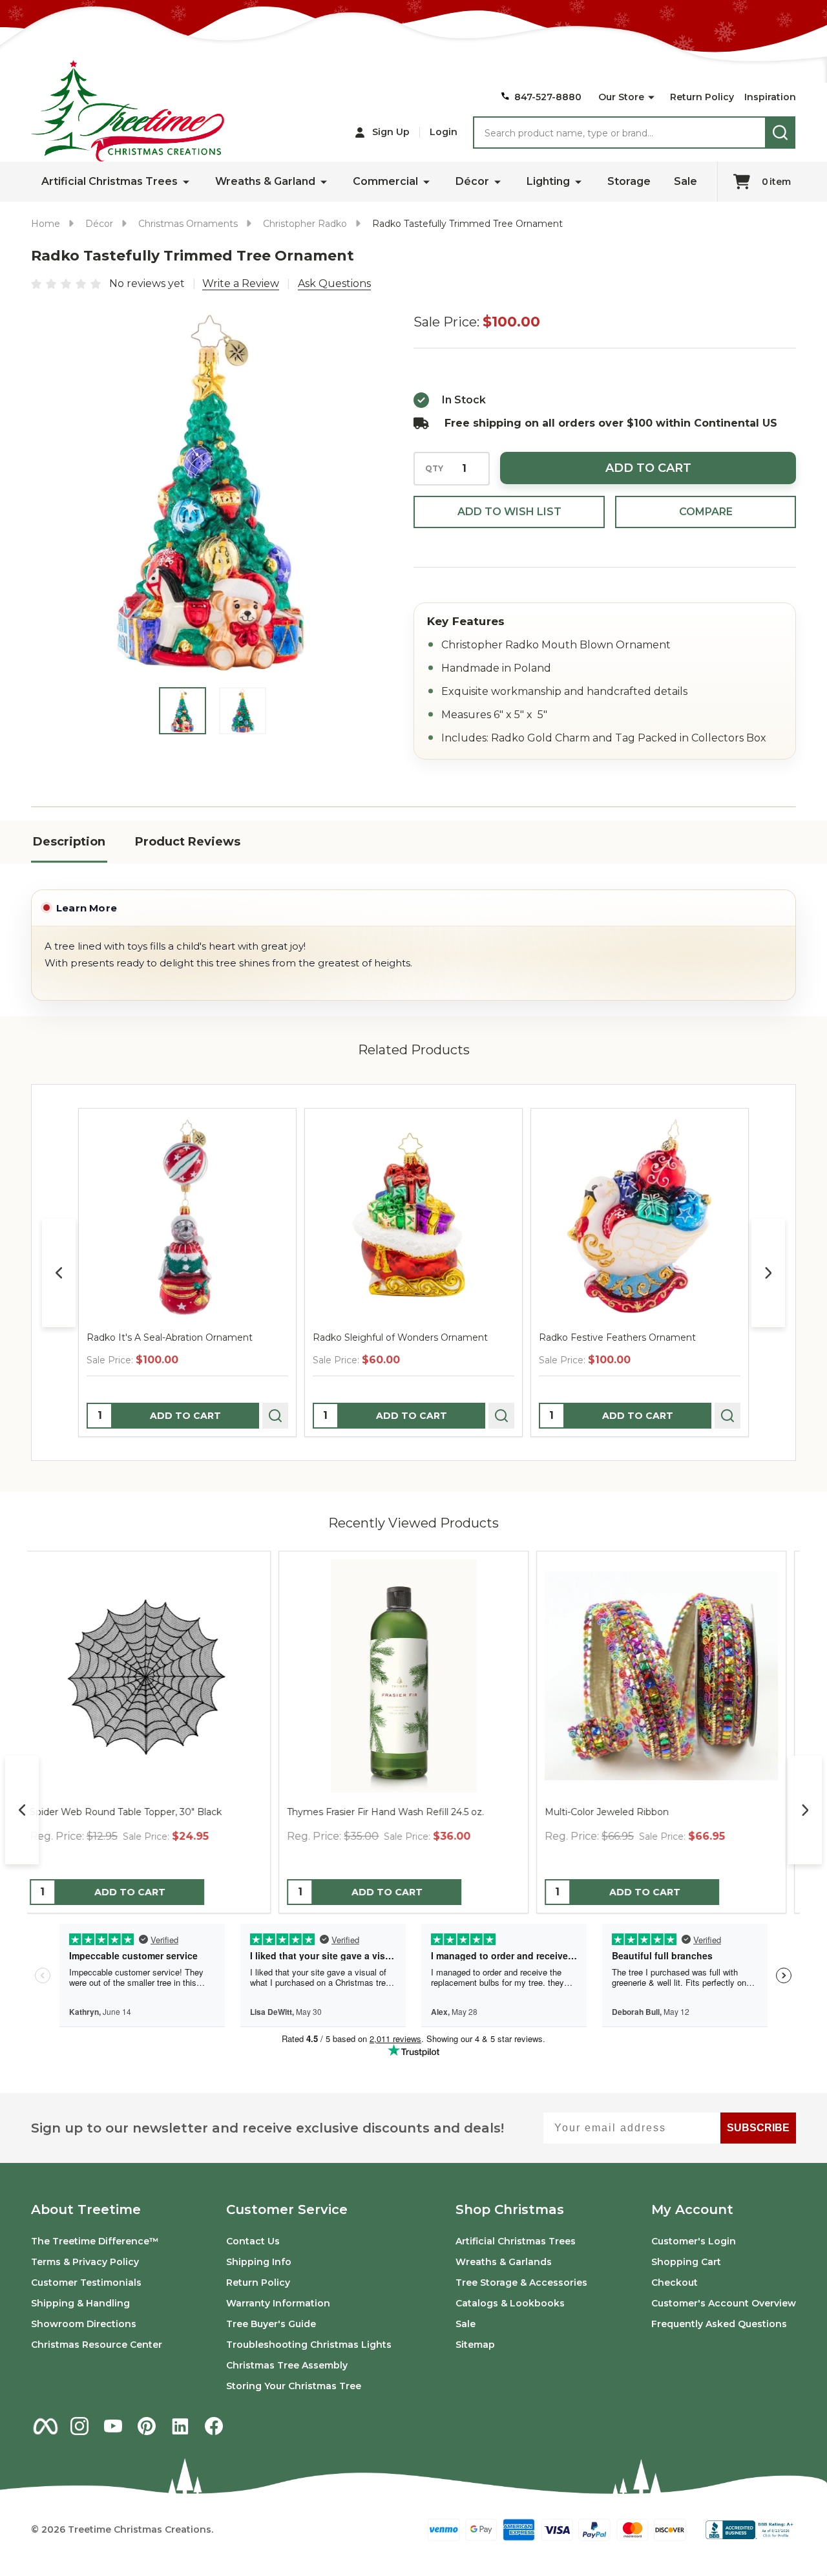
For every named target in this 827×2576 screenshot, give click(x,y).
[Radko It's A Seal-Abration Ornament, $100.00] (187, 1217)
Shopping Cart (686, 2262)
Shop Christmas (510, 2209)
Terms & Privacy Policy (85, 2262)
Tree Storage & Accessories (521, 2283)
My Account (692, 2209)
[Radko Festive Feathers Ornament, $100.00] (640, 1217)
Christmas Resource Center (97, 2345)
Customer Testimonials (86, 2283)
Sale (686, 181)
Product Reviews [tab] (188, 842)
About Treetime (86, 2209)
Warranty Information (278, 2303)
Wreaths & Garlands (504, 2262)
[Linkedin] (180, 2426)
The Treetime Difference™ (95, 2241)
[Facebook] (214, 2426)
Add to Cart (648, 468)
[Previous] (59, 1273)
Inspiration (770, 97)
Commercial (385, 181)
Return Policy (702, 97)
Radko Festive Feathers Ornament (617, 1337)
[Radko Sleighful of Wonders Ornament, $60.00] (413, 1217)
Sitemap (475, 2345)
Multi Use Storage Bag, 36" (357, 1812)
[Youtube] (113, 2426)
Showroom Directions (84, 2324)
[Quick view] (275, 1416)
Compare (706, 512)
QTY (434, 469)
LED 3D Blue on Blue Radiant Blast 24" (642, 1812)
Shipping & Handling (80, 2303)
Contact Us (253, 2241)
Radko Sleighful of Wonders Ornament (400, 1337)
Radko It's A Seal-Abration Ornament (170, 1337)
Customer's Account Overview (724, 2303)
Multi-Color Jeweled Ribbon (101, 1812)
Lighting (548, 181)
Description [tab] (69, 842)
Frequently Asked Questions (719, 2324)
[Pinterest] (147, 2426)
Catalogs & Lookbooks (510, 2303)
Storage (629, 181)
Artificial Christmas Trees (110, 181)
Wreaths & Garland (265, 181)
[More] (651, 98)
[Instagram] (79, 2426)
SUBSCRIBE (758, 2128)
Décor (472, 181)
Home (46, 224)
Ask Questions (334, 283)
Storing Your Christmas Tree (294, 2386)
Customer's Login (694, 2241)
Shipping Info (259, 2262)
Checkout (675, 2283)
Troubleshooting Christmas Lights (309, 2345)
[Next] (768, 1273)
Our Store (621, 97)
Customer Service (287, 2209)
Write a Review (241, 283)
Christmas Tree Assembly (287, 2365)
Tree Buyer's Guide (271, 2324)
